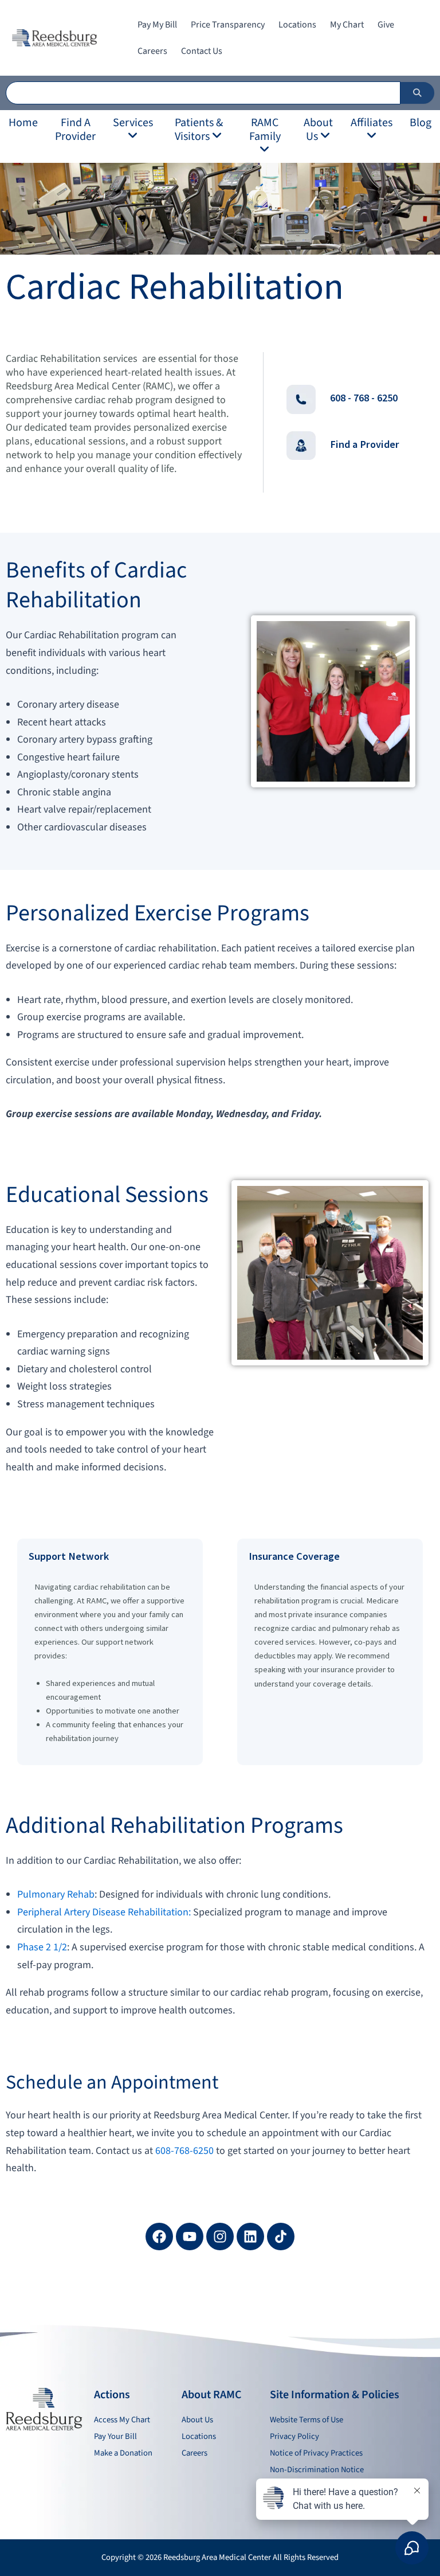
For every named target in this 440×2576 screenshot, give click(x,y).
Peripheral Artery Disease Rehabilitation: (104, 1912)
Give (386, 25)
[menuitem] (133, 130)
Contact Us (202, 51)
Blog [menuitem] (421, 123)
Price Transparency (228, 25)
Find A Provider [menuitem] (75, 130)
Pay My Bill (157, 25)
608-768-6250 (184, 2151)
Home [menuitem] (23, 123)
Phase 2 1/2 (42, 1947)
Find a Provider (365, 444)
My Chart (347, 25)
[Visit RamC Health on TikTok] (281, 2237)
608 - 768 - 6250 (364, 398)
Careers (152, 51)
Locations (297, 25)
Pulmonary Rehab (56, 1894)
